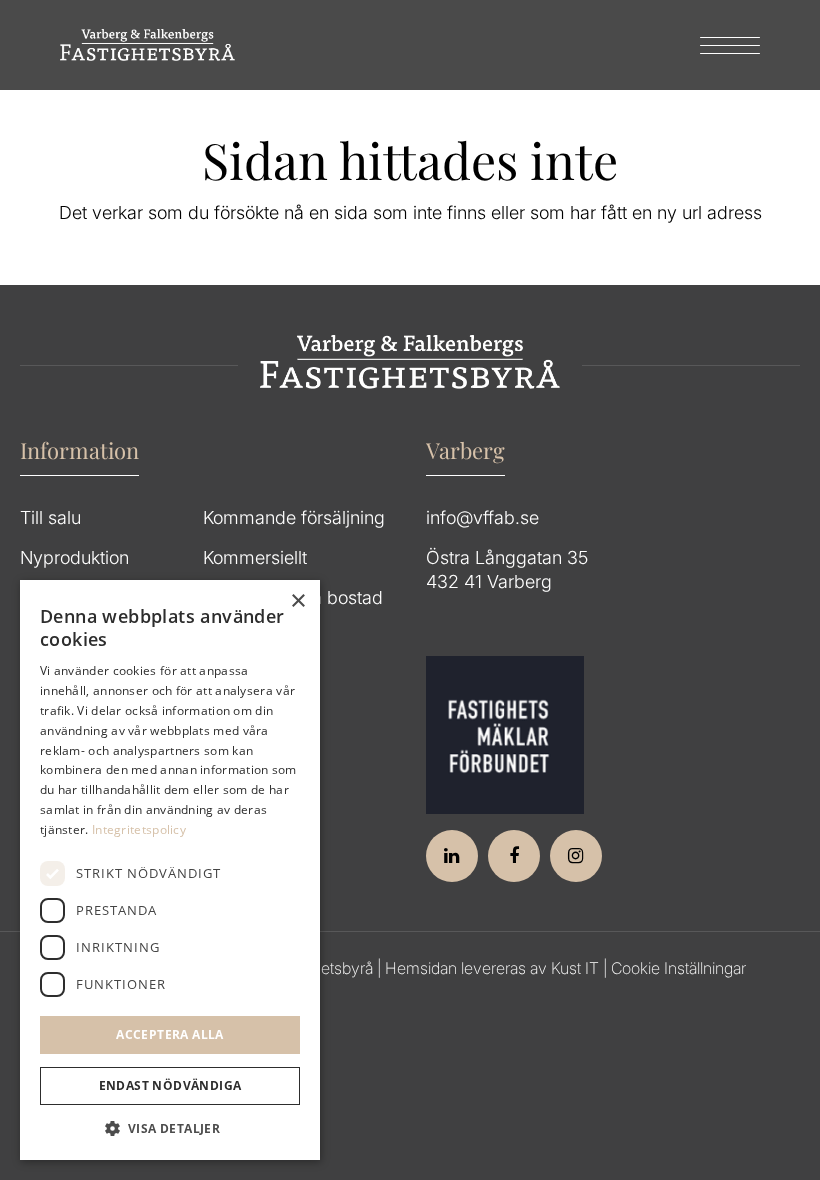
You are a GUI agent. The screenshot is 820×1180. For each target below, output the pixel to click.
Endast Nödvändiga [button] (170, 1085)
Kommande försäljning (294, 517)
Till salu (50, 517)
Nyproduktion (74, 557)
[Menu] (720, 45)
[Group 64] (147, 45)
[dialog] (170, 870)
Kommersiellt (255, 557)
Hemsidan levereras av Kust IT (492, 968)
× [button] (297, 601)
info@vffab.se (482, 517)
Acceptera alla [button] (170, 1034)
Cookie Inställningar (678, 968)
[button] (170, 1129)
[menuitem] (720, 45)
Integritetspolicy (139, 829)
